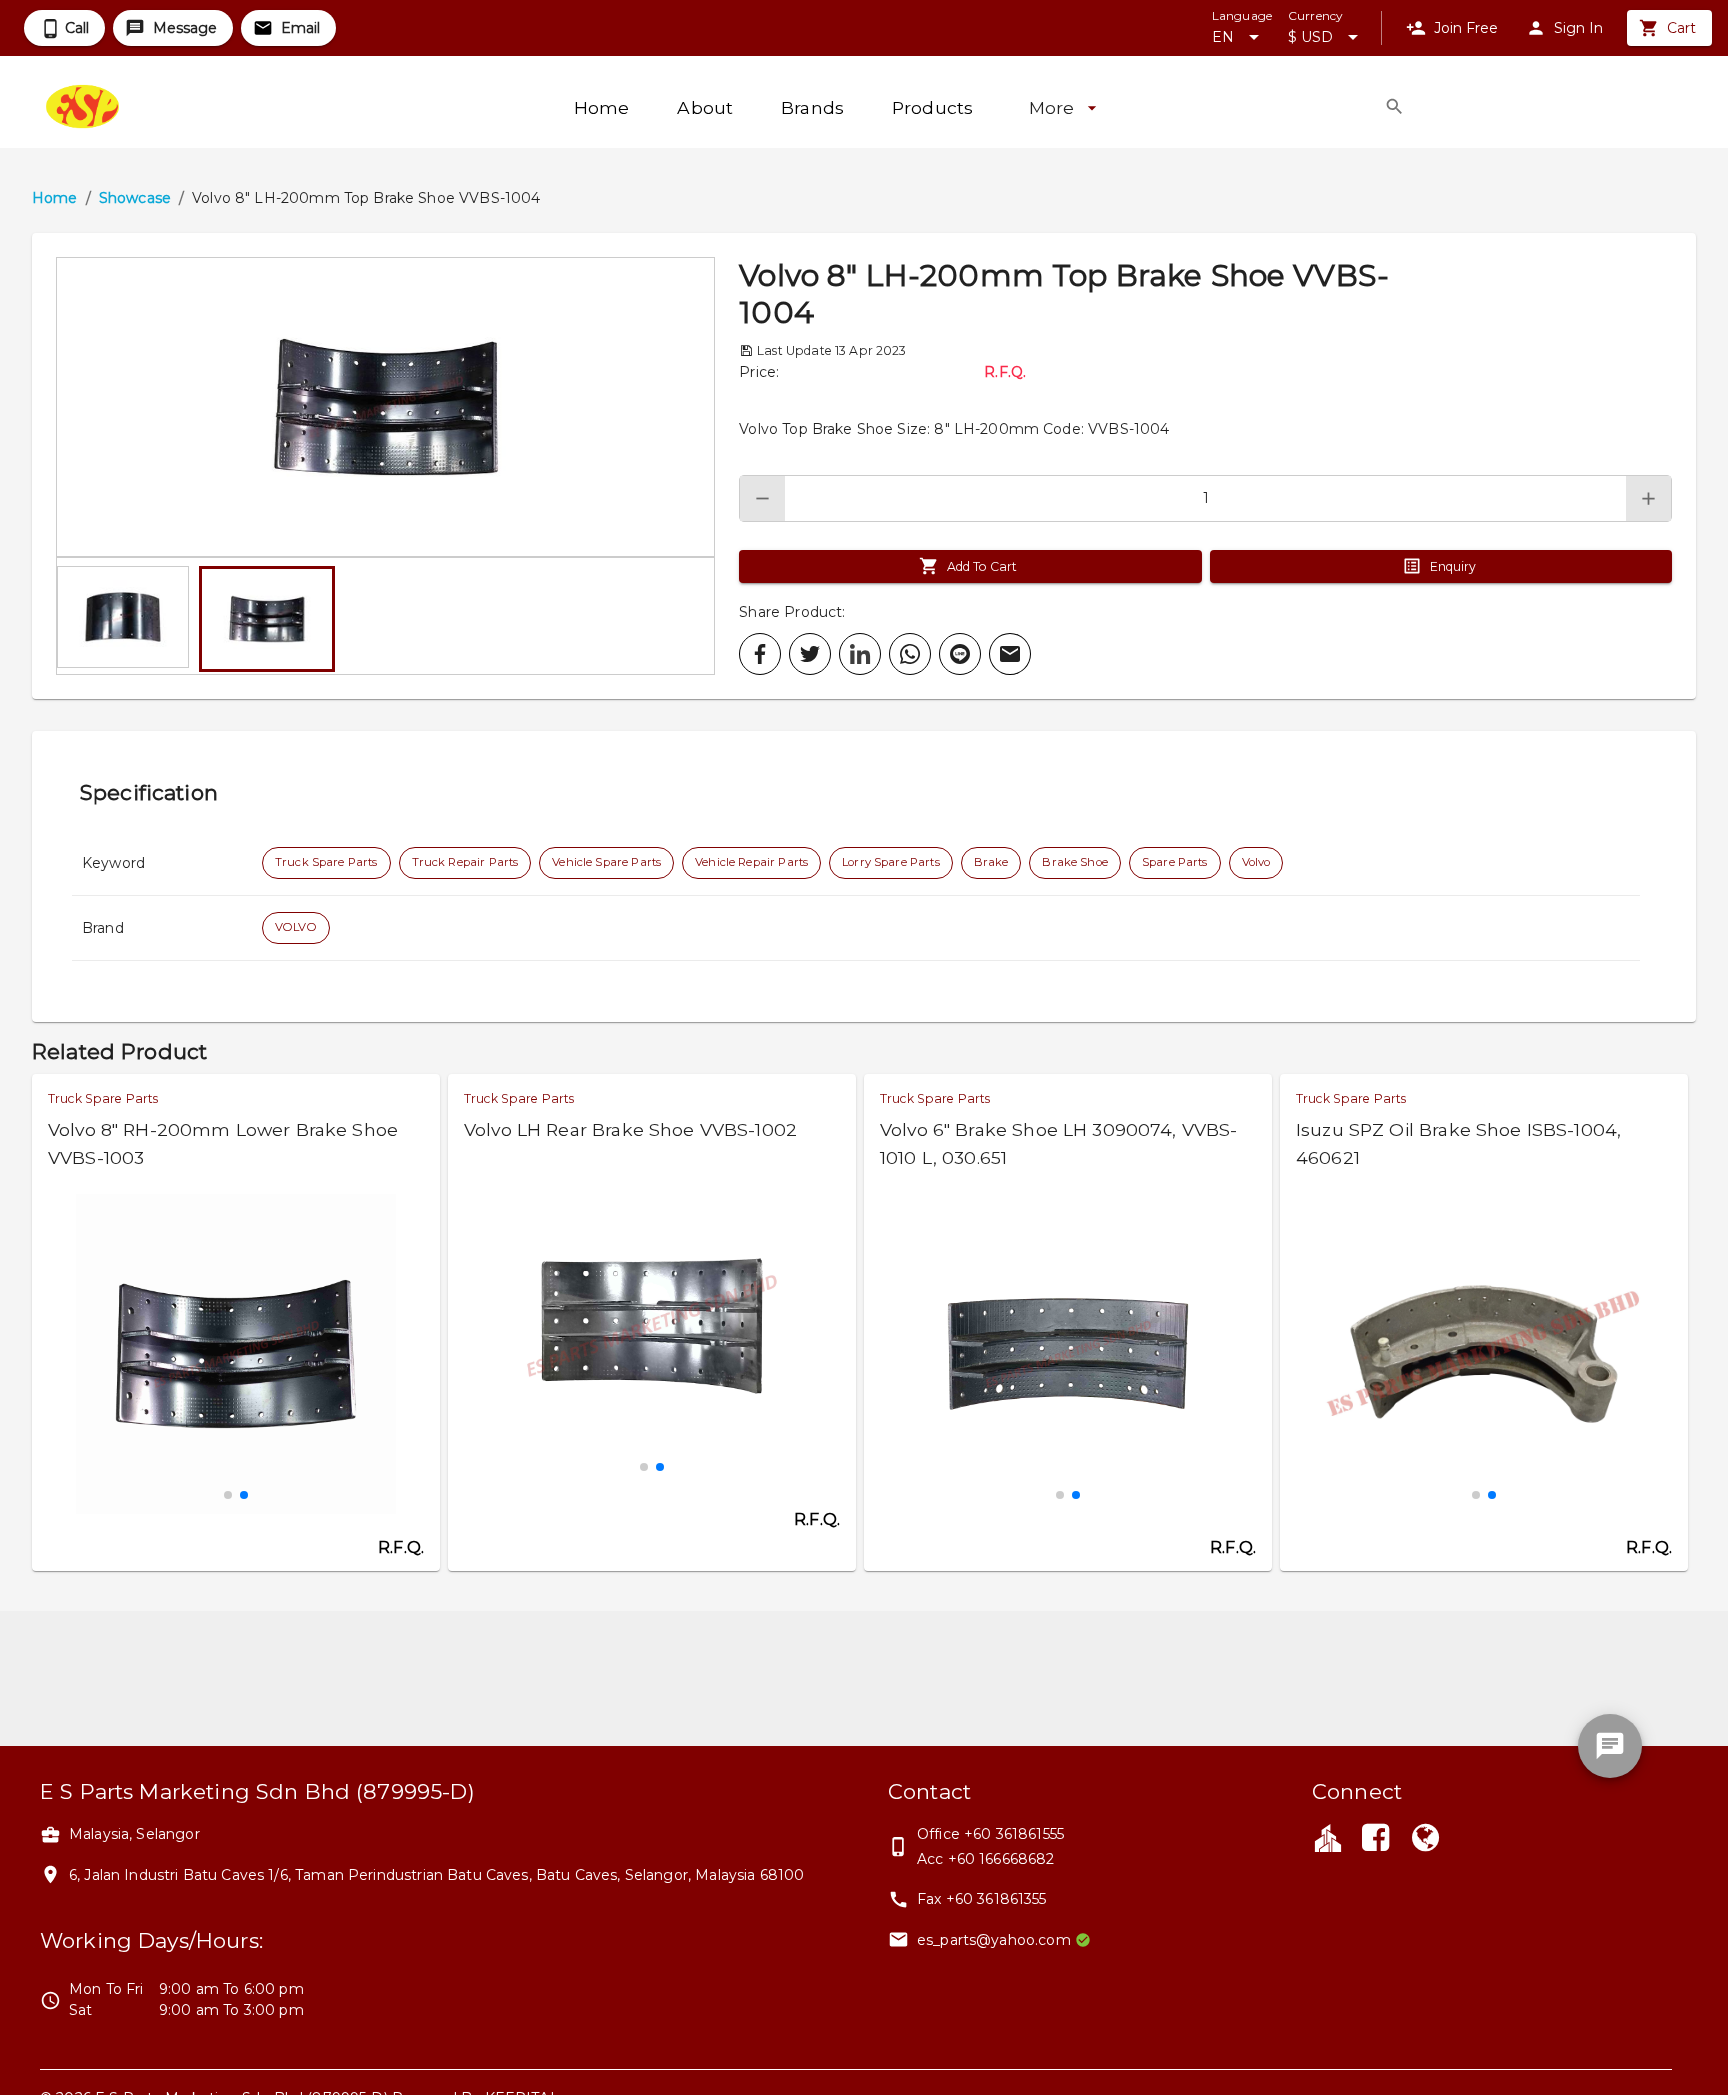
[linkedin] (860, 654)
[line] (960, 654)
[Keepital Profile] (1328, 1837)
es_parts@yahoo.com (994, 1940)
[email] (1010, 654)
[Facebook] (1375, 1840)
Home (55, 198)
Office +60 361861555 (990, 1834)
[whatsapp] (910, 654)
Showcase (135, 198)
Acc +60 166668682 (986, 1859)
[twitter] (810, 654)
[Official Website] (1426, 1840)
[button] (385, 407)
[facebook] (760, 654)
